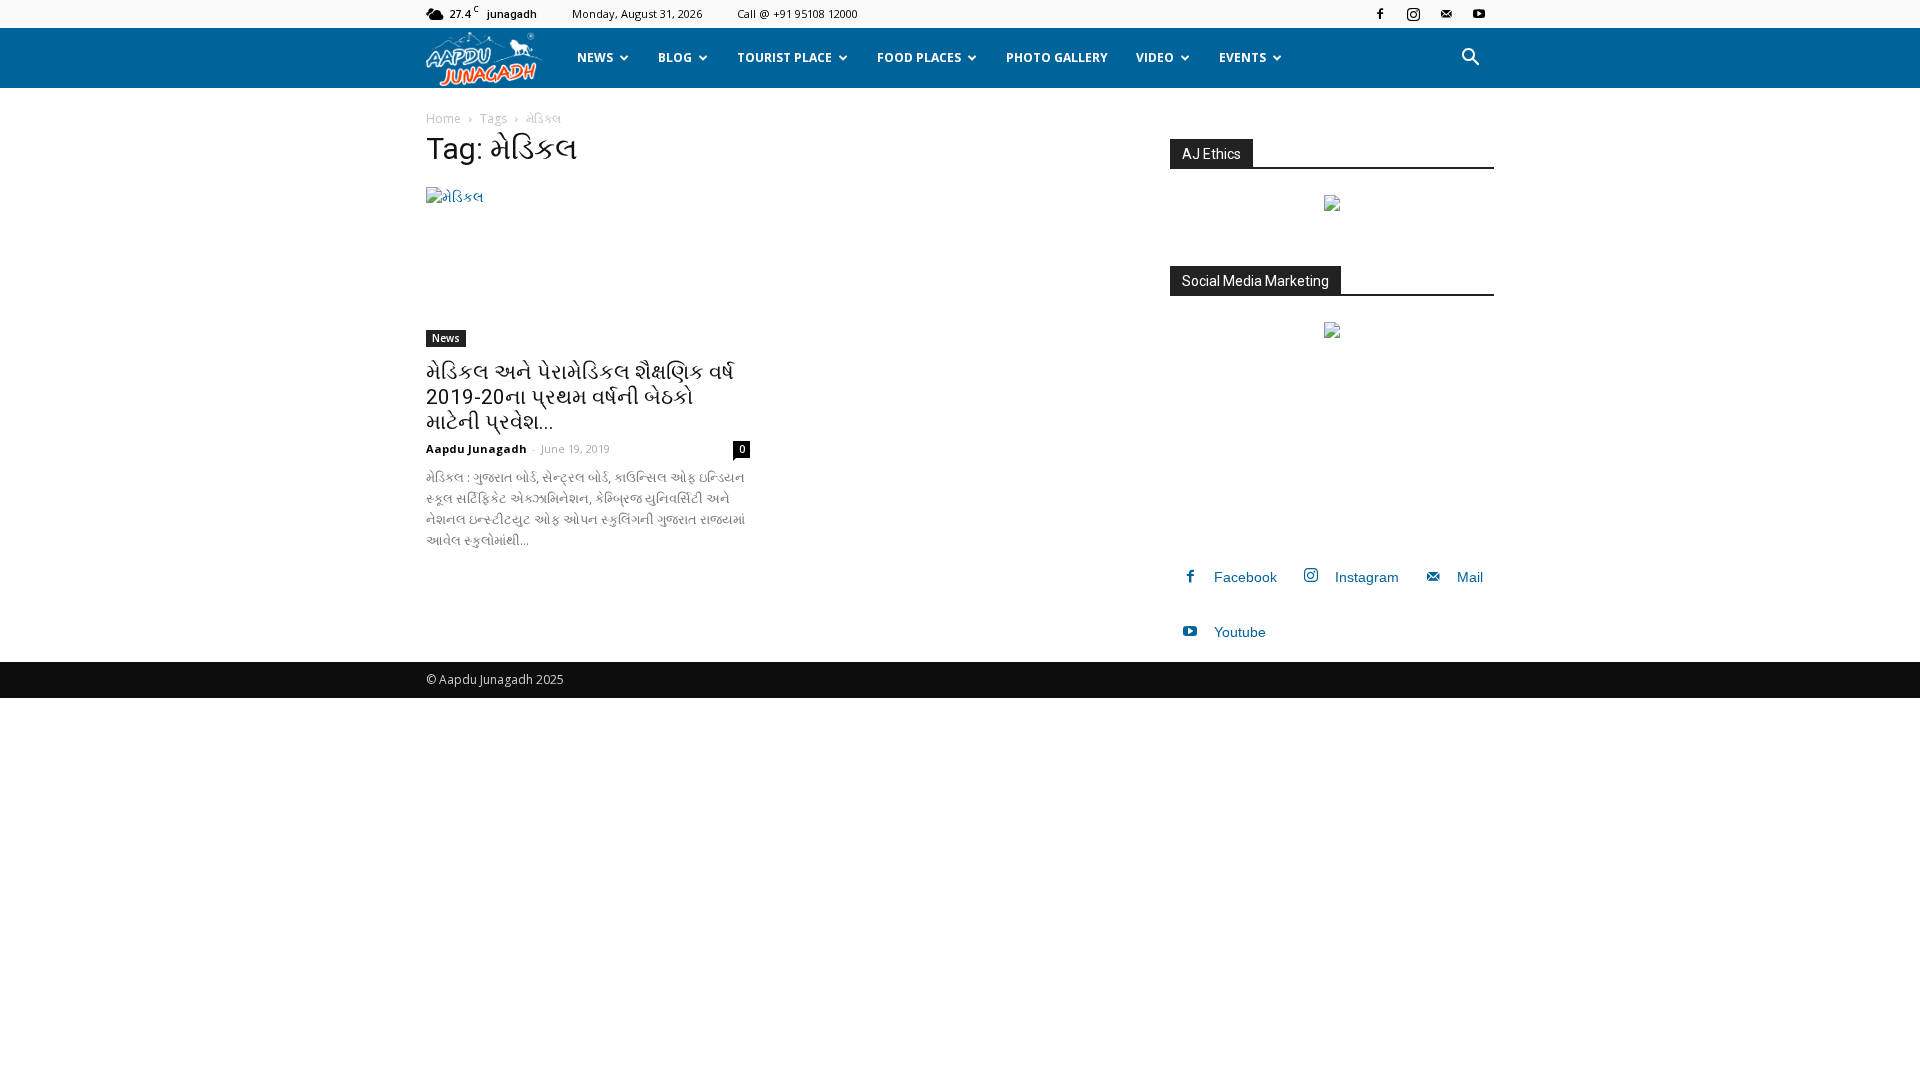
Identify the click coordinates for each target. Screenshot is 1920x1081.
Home (443, 118)
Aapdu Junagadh (476, 448)
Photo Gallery (1057, 57)
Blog (675, 57)
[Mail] (1446, 14)
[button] (1470, 58)
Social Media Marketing (1255, 281)
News (595, 57)
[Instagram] (1413, 14)
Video (1155, 57)
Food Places (919, 57)
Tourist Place (784, 57)
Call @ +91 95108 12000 (797, 13)
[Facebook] (1380, 14)
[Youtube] (1479, 14)
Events (1242, 57)
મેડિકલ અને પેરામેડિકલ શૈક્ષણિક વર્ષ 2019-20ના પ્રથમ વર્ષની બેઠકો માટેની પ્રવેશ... (580, 397)
